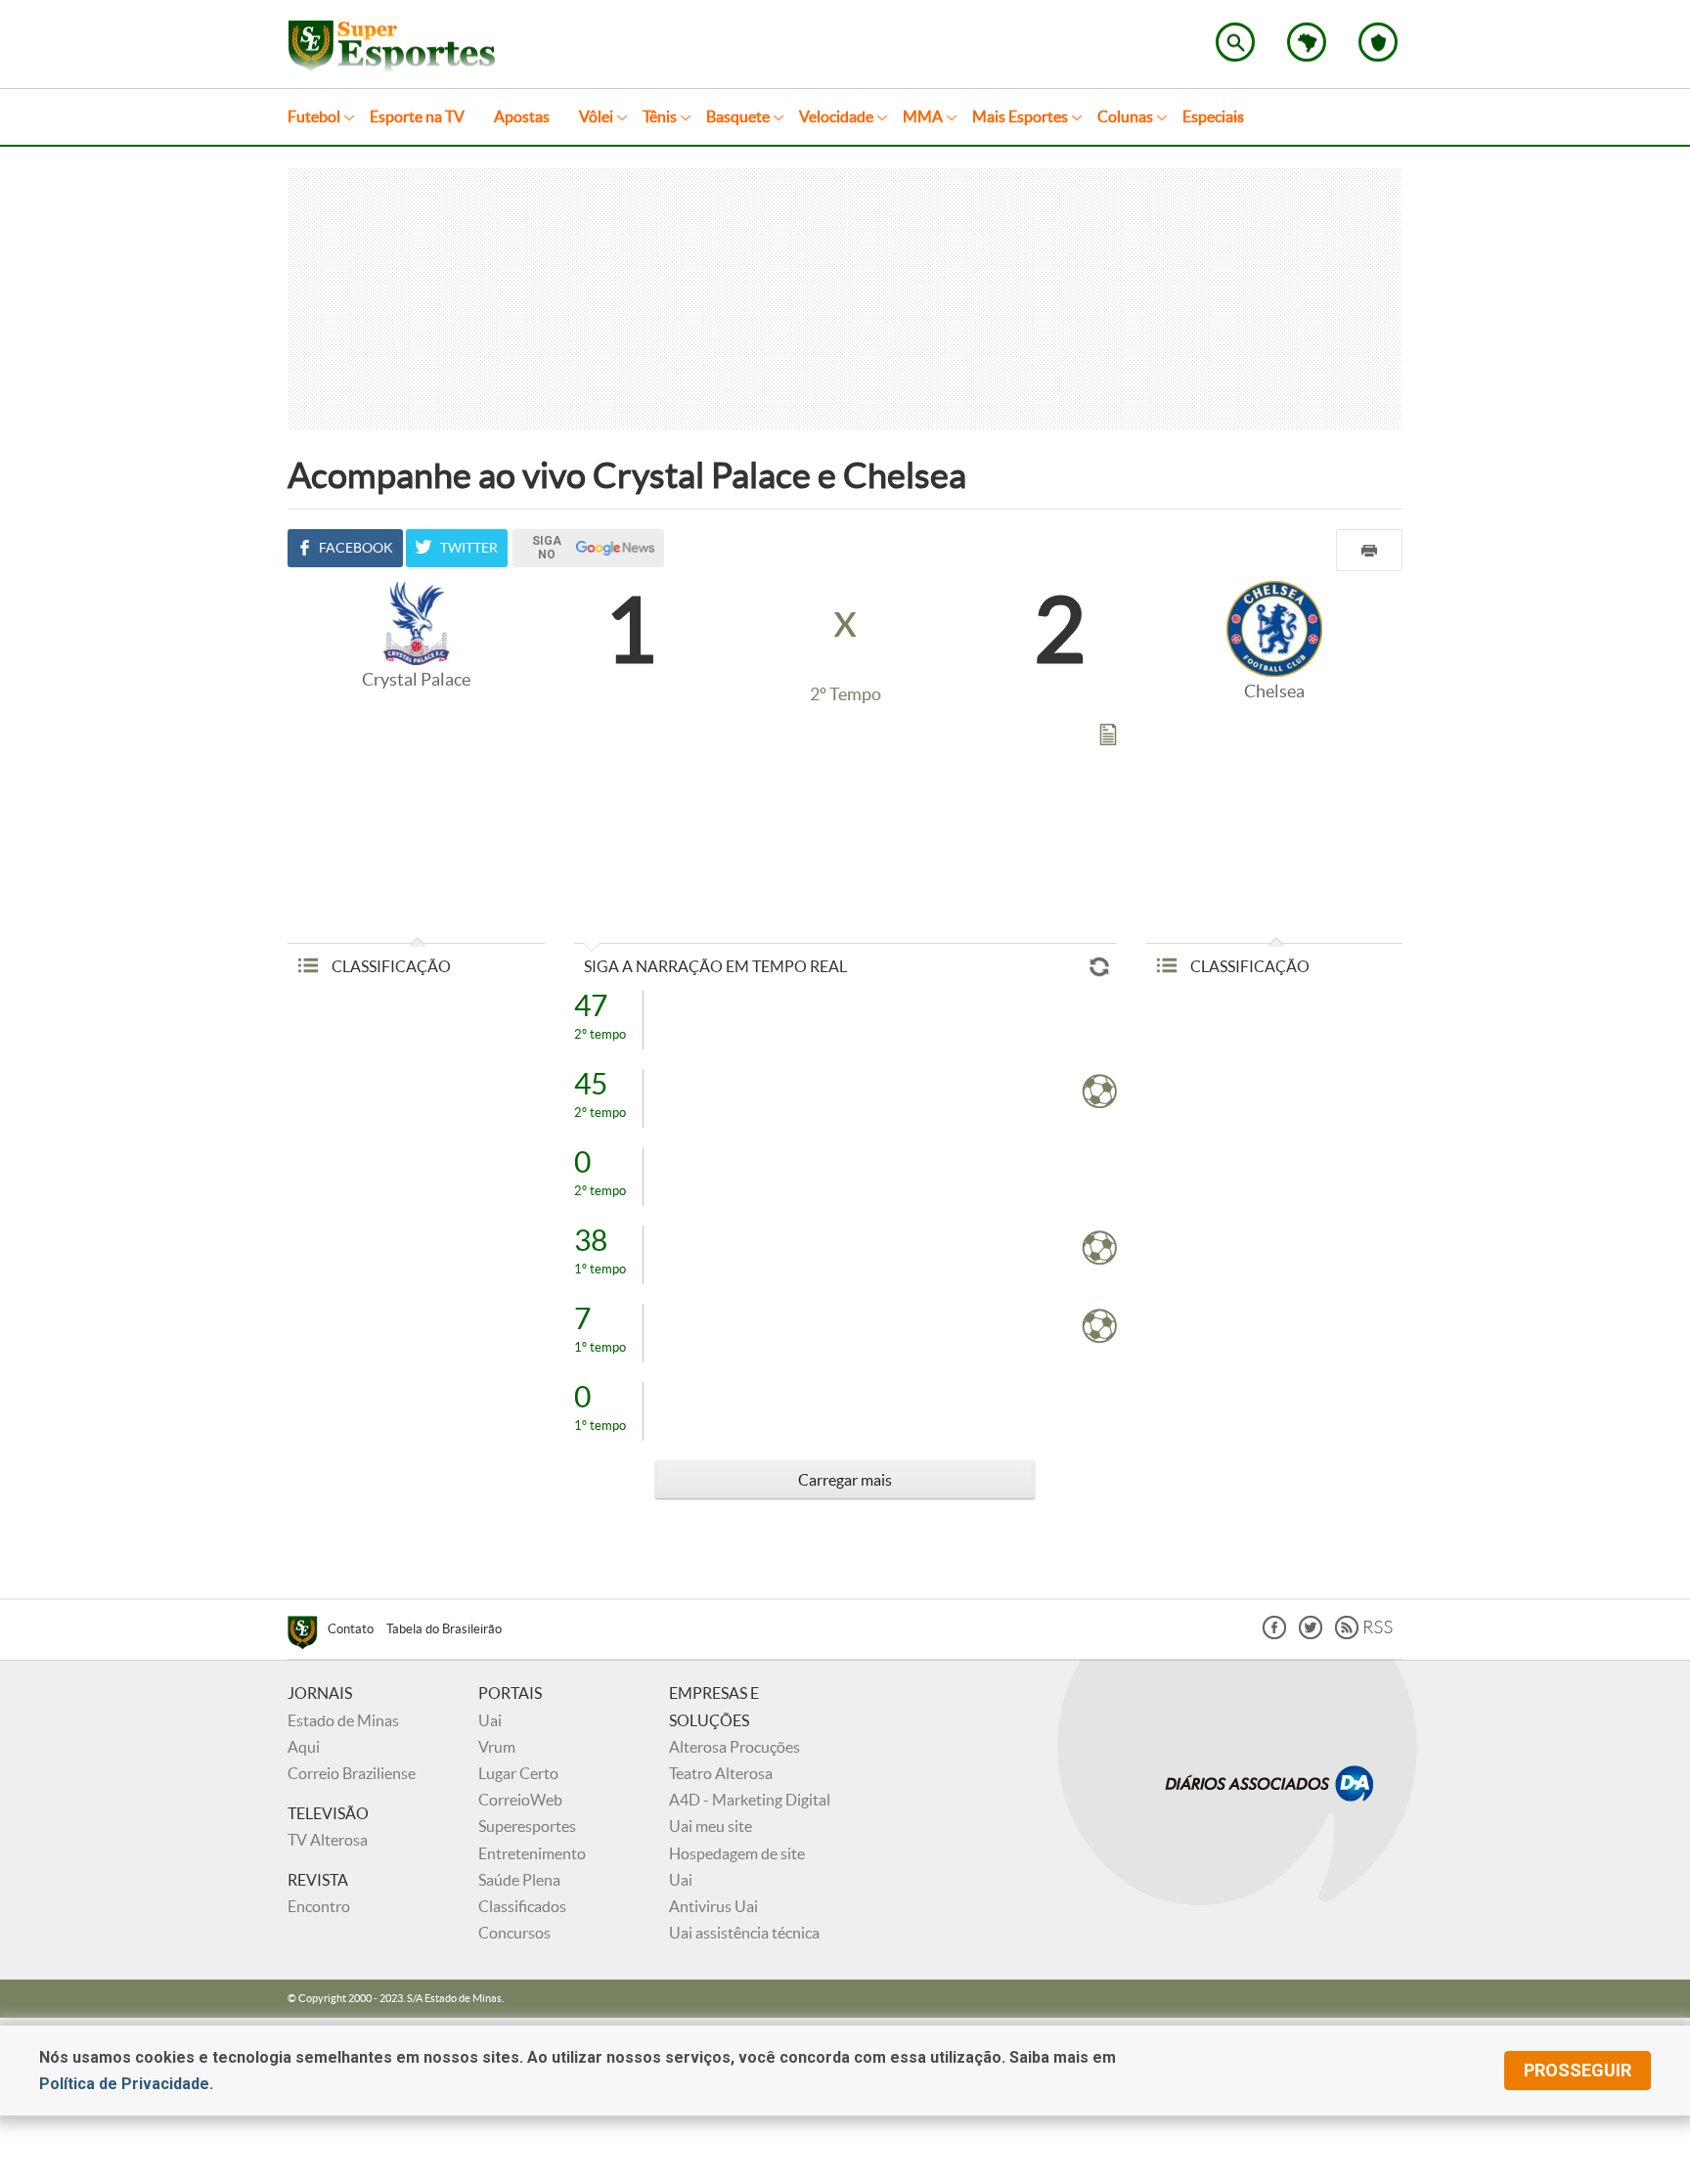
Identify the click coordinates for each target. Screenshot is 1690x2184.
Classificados (522, 1906)
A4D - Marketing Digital (750, 1800)
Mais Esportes (1020, 116)
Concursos (514, 1933)
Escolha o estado (1307, 42)
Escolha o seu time (1378, 42)
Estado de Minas (343, 1720)
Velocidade (836, 116)
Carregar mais (845, 1480)
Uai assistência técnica (744, 1933)
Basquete (738, 116)
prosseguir (1578, 2070)
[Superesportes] (308, 1635)
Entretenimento (532, 1853)
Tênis (660, 116)
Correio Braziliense (352, 1773)
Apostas (522, 116)
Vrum (497, 1747)
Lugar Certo (518, 1773)
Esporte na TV (417, 116)
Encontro (319, 1906)
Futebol (314, 116)
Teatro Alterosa (721, 1773)
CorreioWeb (520, 1800)
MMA (923, 116)
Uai (490, 1720)
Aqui (304, 1747)
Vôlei (596, 116)
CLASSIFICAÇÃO (390, 966)
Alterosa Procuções (734, 1747)
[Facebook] (1274, 1634)
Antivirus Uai (713, 1906)
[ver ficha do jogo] (1108, 738)
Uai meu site (711, 1826)
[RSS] (1364, 1634)
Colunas (1125, 116)
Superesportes (527, 1826)
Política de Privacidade (124, 2084)
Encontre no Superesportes (1235, 42)
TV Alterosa (328, 1840)
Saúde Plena (519, 1880)
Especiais (1213, 116)
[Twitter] (1311, 1634)
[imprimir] (1369, 550)
